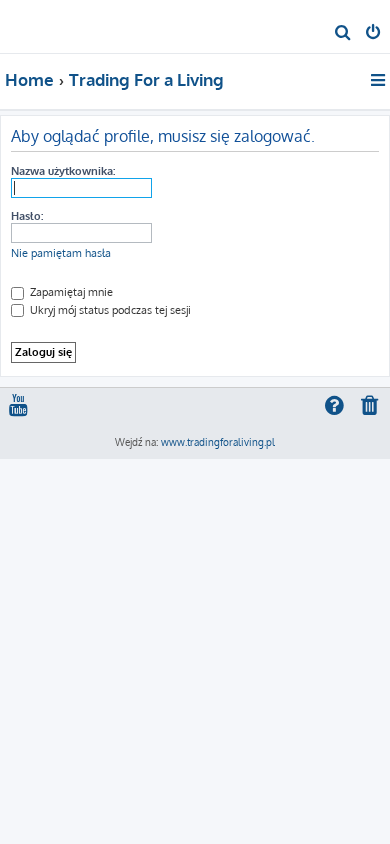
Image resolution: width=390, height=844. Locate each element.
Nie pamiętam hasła (61, 253)
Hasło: (27, 216)
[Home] (48, 25)
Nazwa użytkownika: (63, 171)
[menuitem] (343, 34)
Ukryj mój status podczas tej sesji (109, 310)
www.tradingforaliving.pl (218, 442)
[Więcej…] (379, 80)
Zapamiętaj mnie (70, 292)
